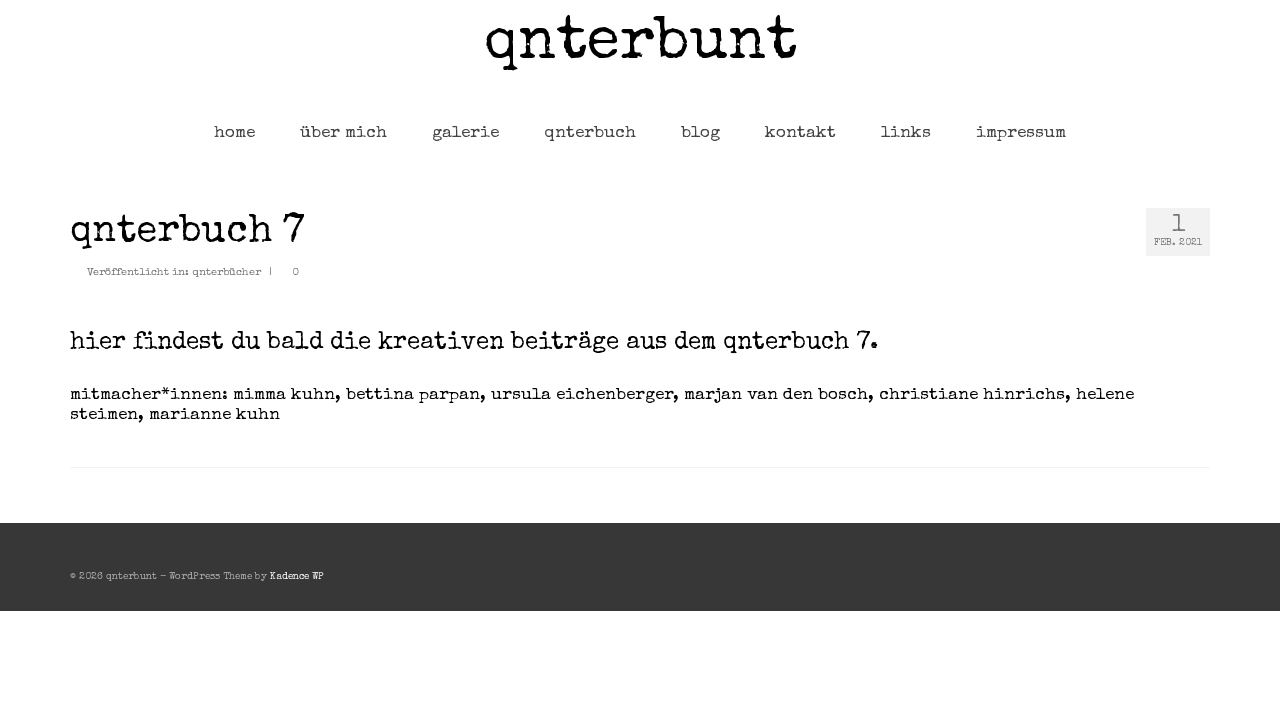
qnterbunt (640, 45)
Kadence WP (297, 577)
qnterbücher (226, 272)
